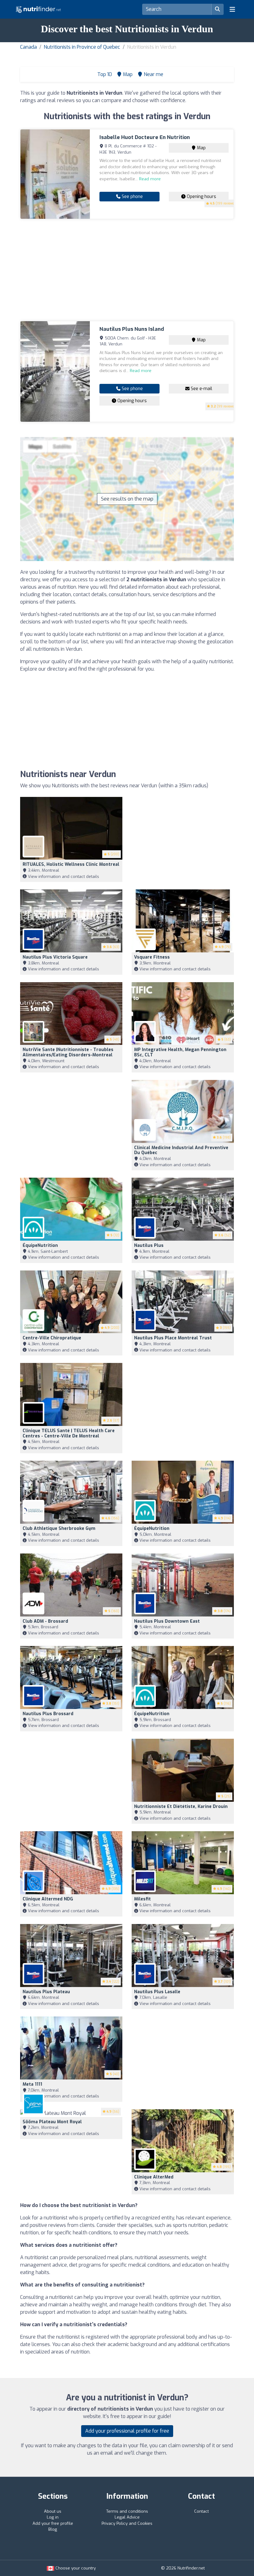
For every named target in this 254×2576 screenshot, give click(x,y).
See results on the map (127, 499)
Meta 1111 (32, 2084)
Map (201, 148)
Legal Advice (127, 2517)
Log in (53, 2517)
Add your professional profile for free (127, 2431)
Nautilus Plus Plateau (46, 1992)
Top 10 (104, 74)
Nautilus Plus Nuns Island (132, 329)
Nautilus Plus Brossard (48, 1714)
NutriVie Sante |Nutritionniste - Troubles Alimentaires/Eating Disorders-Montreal (68, 1052)
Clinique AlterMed (154, 2177)
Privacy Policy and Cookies (127, 2523)
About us (53, 2511)
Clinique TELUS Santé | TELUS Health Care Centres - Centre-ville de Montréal (69, 1433)
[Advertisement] (127, 270)
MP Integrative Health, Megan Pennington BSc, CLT (180, 1052)
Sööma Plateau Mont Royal (52, 2122)
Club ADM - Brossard (45, 1621)
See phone (132, 197)
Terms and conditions (127, 2511)
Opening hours (201, 197)
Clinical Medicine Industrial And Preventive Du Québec (181, 1150)
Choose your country (75, 2568)
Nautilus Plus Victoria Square (55, 957)
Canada (28, 47)
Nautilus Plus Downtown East (167, 1621)
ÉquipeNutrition (40, 1245)
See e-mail (201, 389)
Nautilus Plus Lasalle (157, 1992)
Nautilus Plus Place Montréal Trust (173, 1338)
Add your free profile (53, 2523)
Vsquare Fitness (152, 957)
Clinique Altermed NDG (48, 1899)
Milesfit (142, 1899)
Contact (201, 2511)
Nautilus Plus (149, 1245)
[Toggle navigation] (232, 9)
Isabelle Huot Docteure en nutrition (145, 137)
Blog (53, 2529)
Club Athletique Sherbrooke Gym (59, 1529)
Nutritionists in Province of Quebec (82, 47)
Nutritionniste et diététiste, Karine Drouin (181, 1807)
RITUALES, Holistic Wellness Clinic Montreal (71, 864)
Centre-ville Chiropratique (52, 1338)
